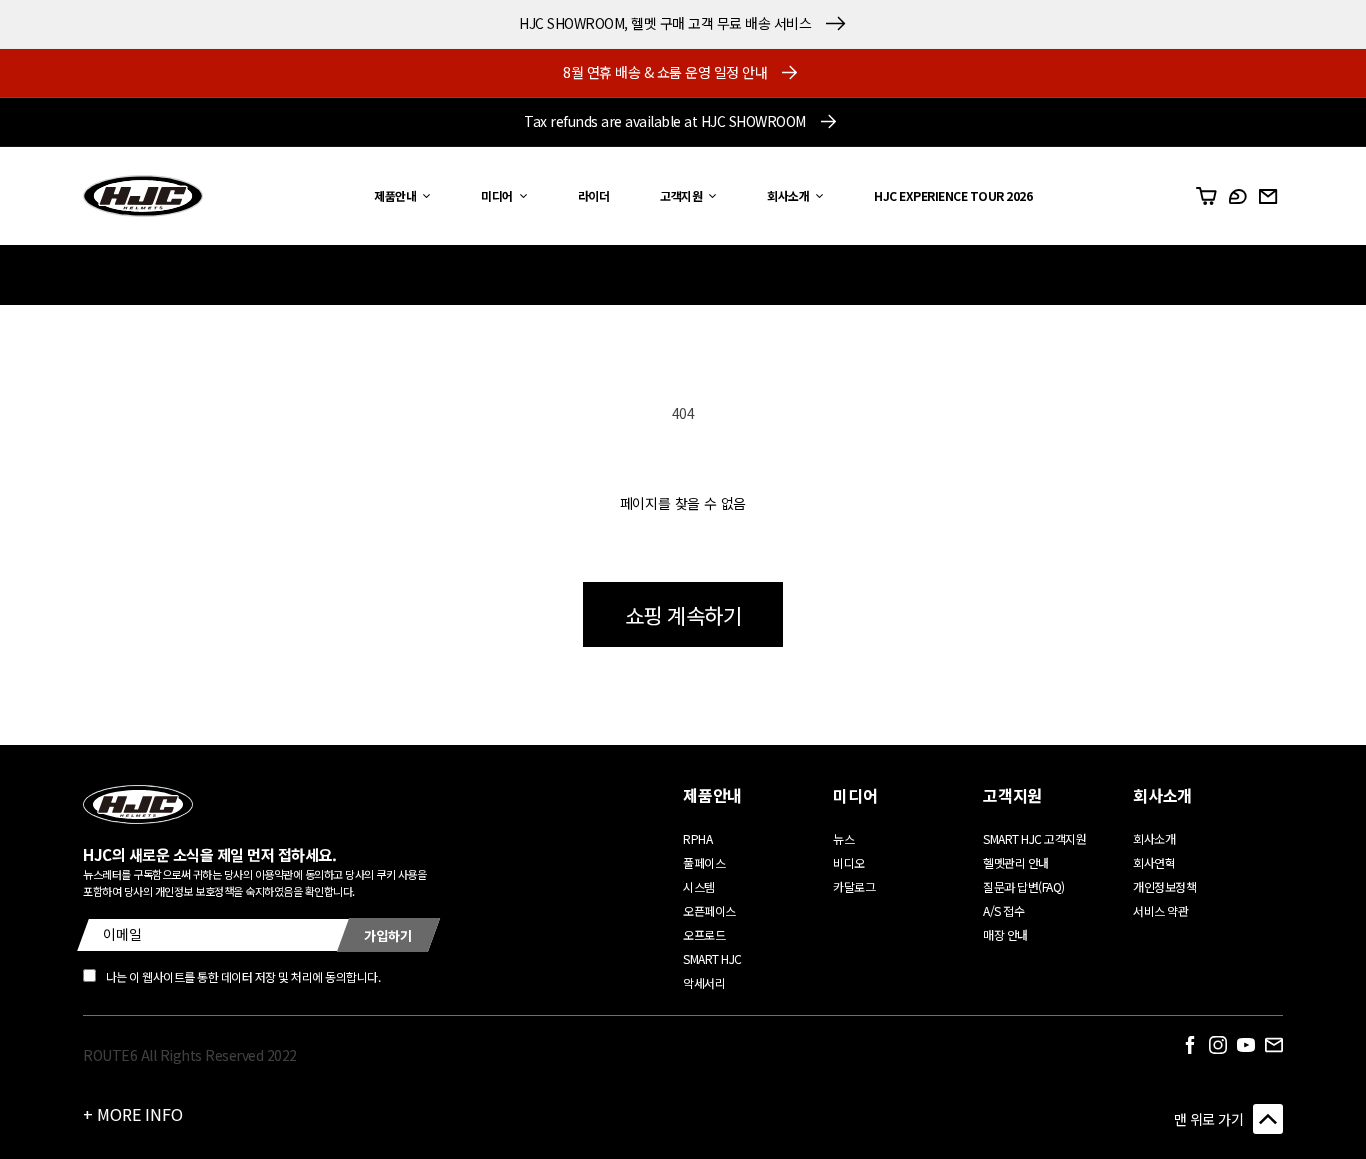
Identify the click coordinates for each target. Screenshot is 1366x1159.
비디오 (849, 862)
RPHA (697, 838)
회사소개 (1154, 838)
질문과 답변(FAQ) (1024, 886)
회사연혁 (1154, 862)
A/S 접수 (1003, 910)
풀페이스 (704, 862)
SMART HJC (712, 958)
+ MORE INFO (133, 1114)
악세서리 (704, 982)
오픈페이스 (709, 910)
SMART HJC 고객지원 (1034, 838)
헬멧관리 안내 (1016, 862)
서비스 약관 (1160, 910)
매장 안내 (1005, 934)
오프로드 (704, 934)
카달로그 (854, 886)
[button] (397, 196)
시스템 (699, 886)
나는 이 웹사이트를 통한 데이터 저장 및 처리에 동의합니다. (243, 976)
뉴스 (843, 838)
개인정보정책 (1164, 886)
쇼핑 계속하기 (683, 615)
